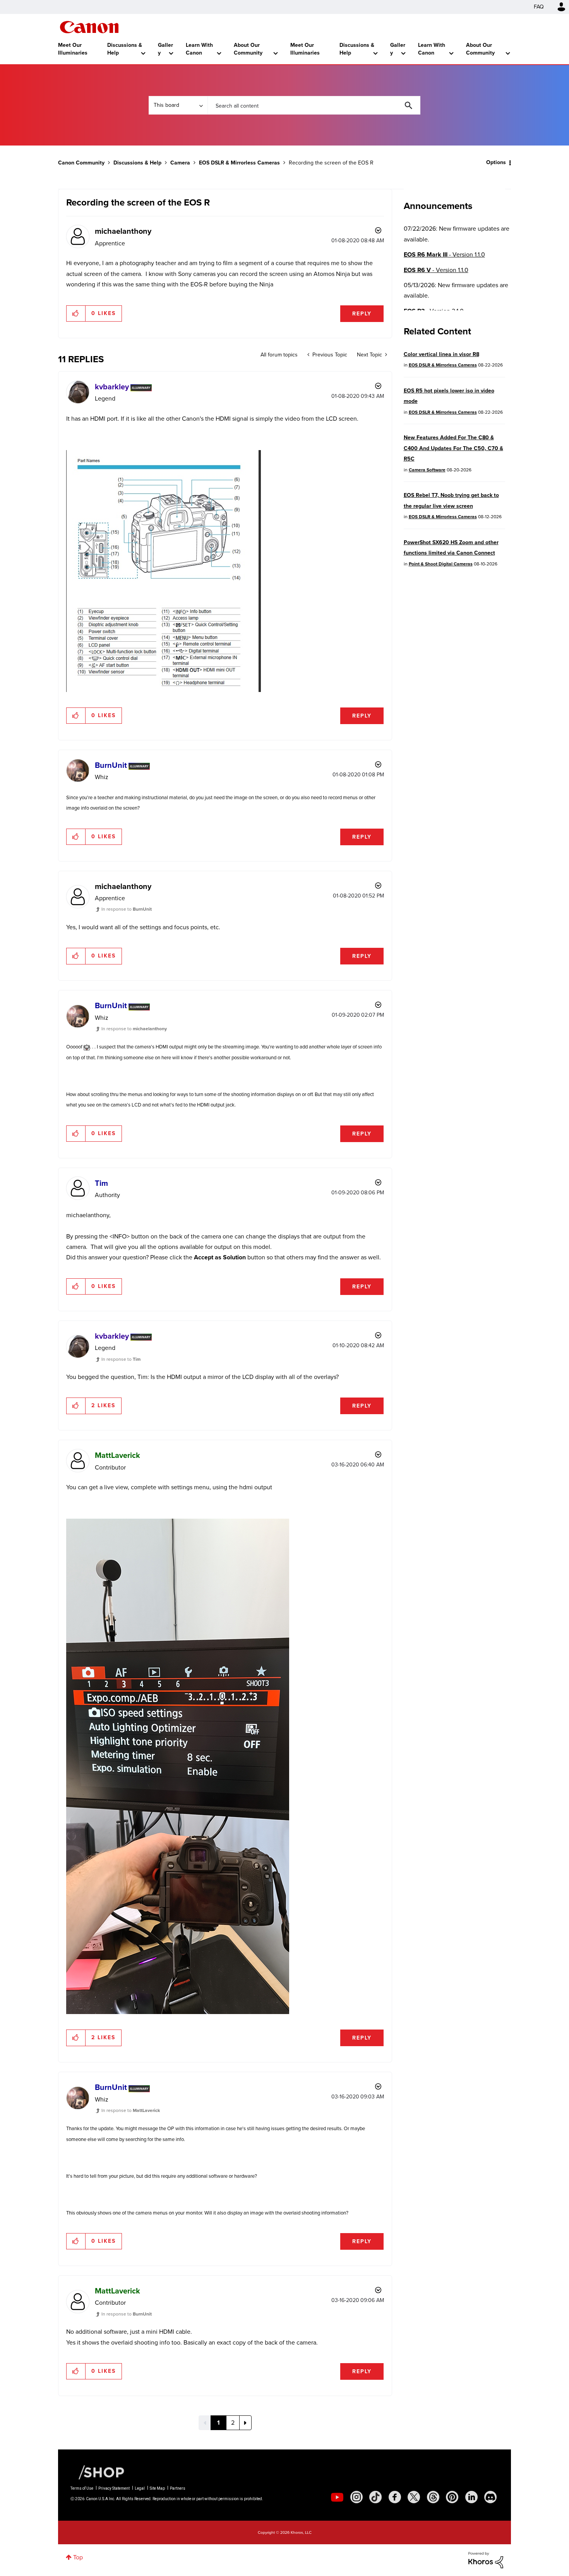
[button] (392, 1225)
